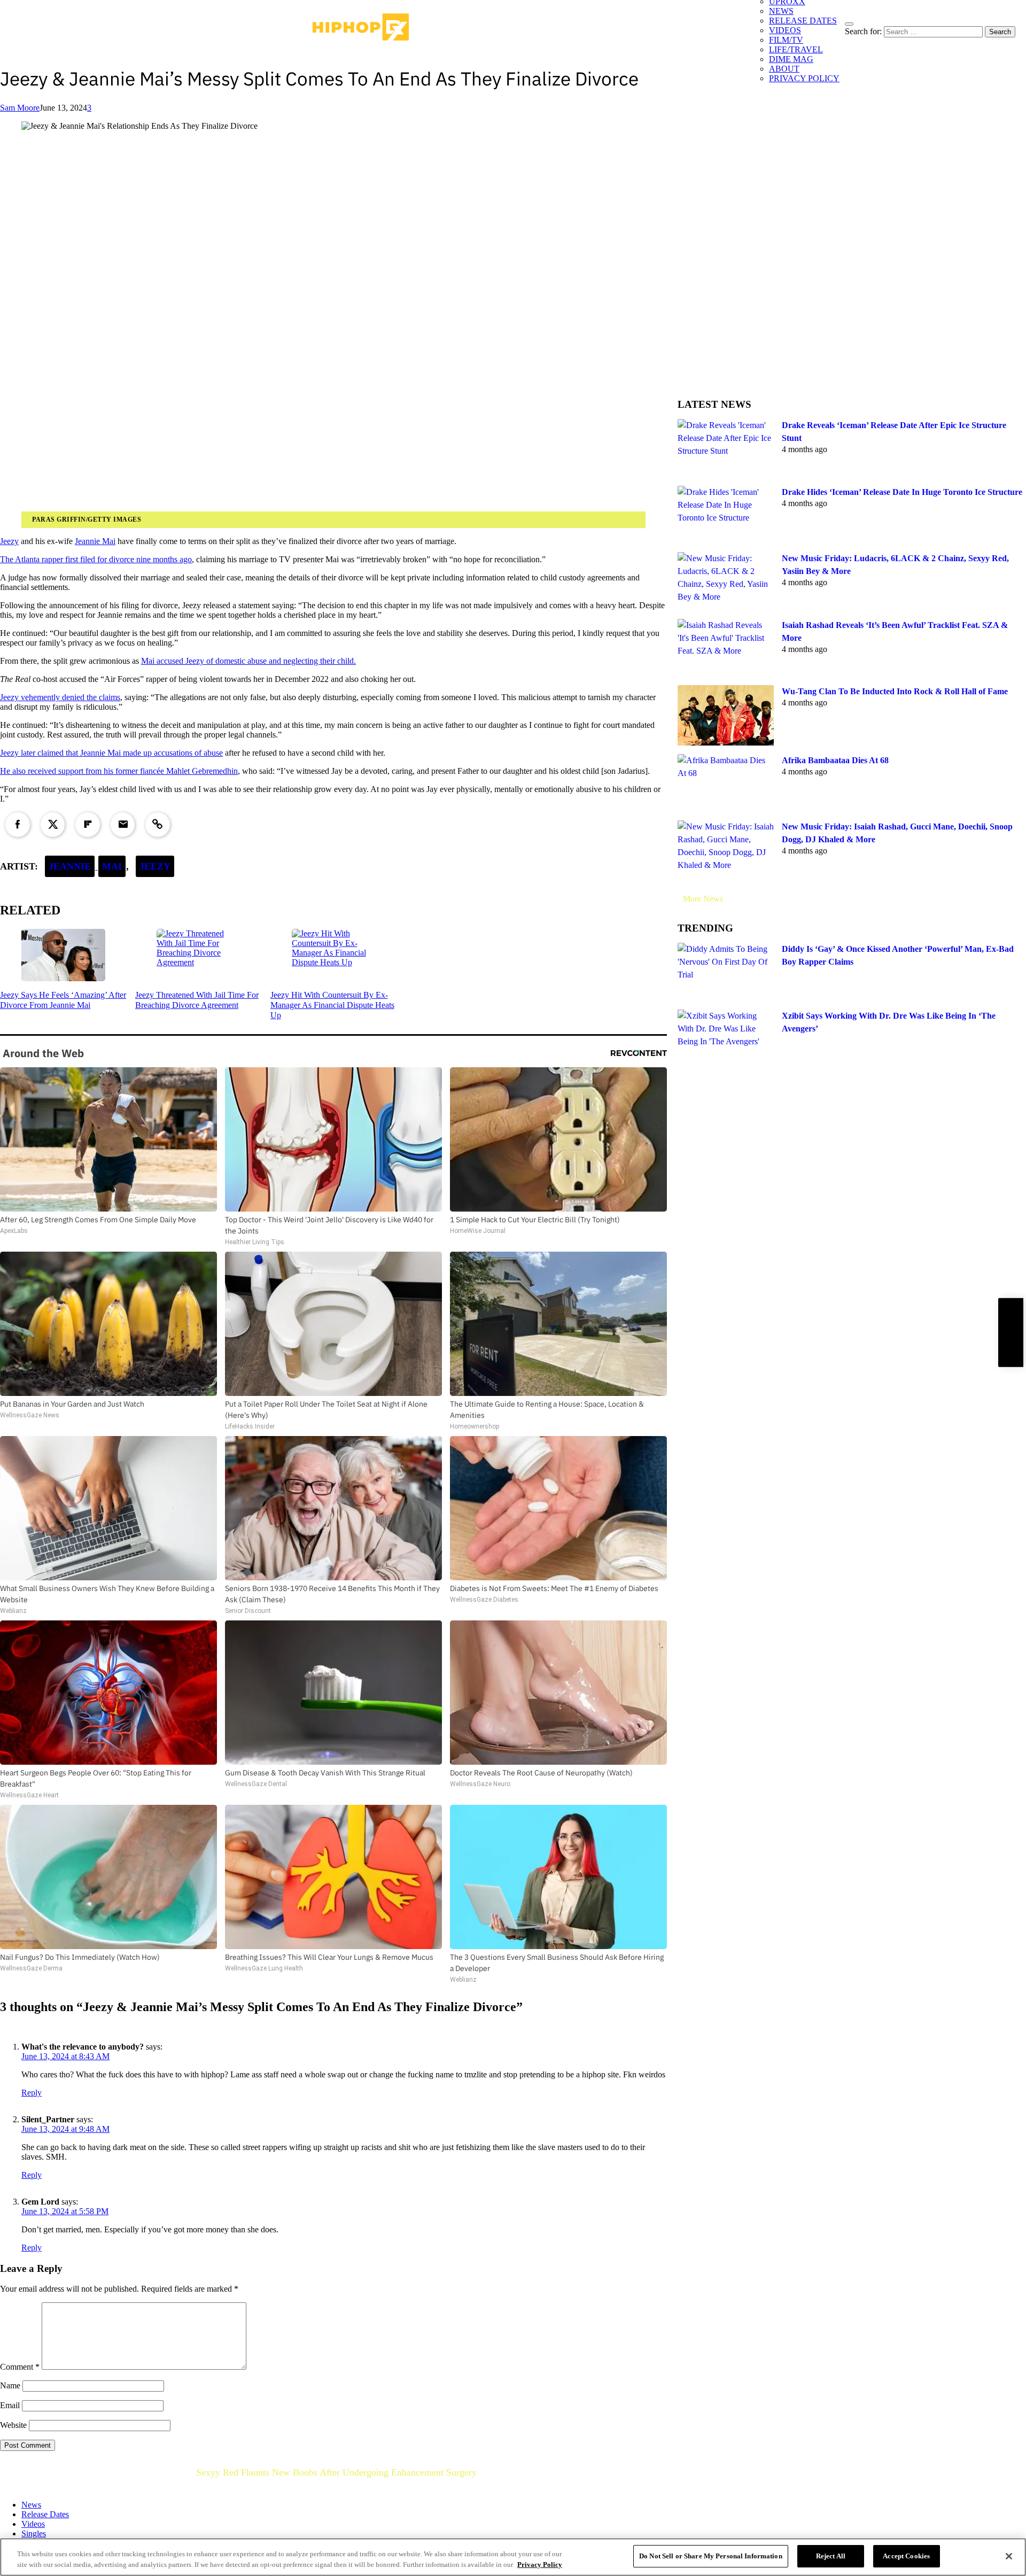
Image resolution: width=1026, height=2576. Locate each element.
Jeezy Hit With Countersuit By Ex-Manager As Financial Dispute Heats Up (332, 1005)
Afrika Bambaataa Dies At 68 (835, 760)
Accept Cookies (906, 2556)
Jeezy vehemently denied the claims (60, 697)
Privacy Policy (540, 2565)
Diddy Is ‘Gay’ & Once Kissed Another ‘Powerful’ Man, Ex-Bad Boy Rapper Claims (898, 955)
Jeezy (9, 541)
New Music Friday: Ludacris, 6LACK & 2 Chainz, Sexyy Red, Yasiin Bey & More (895, 565)
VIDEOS (785, 30)
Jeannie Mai (95, 541)
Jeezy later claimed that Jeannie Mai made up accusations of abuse (111, 753)
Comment (20, 2367)
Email (10, 2405)
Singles (34, 2534)
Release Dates (45, 2514)
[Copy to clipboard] (158, 825)
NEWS (781, 11)
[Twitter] (53, 825)
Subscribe (1011, 1333)
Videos (33, 2524)
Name (10, 2385)
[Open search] (849, 24)
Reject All (831, 2556)
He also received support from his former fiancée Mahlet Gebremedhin (119, 771)
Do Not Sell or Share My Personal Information (711, 2556)
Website (13, 2425)
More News (703, 899)
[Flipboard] (88, 825)
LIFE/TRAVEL (796, 49)
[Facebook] (18, 825)
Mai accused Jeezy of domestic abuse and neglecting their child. (248, 661)
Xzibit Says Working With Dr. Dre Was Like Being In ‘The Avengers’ (889, 1022)
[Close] (1009, 2556)
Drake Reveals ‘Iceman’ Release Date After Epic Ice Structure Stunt (894, 432)
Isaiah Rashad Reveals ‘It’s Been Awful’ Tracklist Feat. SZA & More (895, 631)
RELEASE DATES (803, 21)
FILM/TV (786, 40)
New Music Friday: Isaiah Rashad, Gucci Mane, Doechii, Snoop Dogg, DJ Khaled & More (897, 833)
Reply (32, 2093)
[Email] (123, 825)
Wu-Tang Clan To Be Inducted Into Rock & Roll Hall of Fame (895, 691)
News (31, 2505)
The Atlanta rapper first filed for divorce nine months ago (96, 559)
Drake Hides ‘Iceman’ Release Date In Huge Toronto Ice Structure (902, 492)
